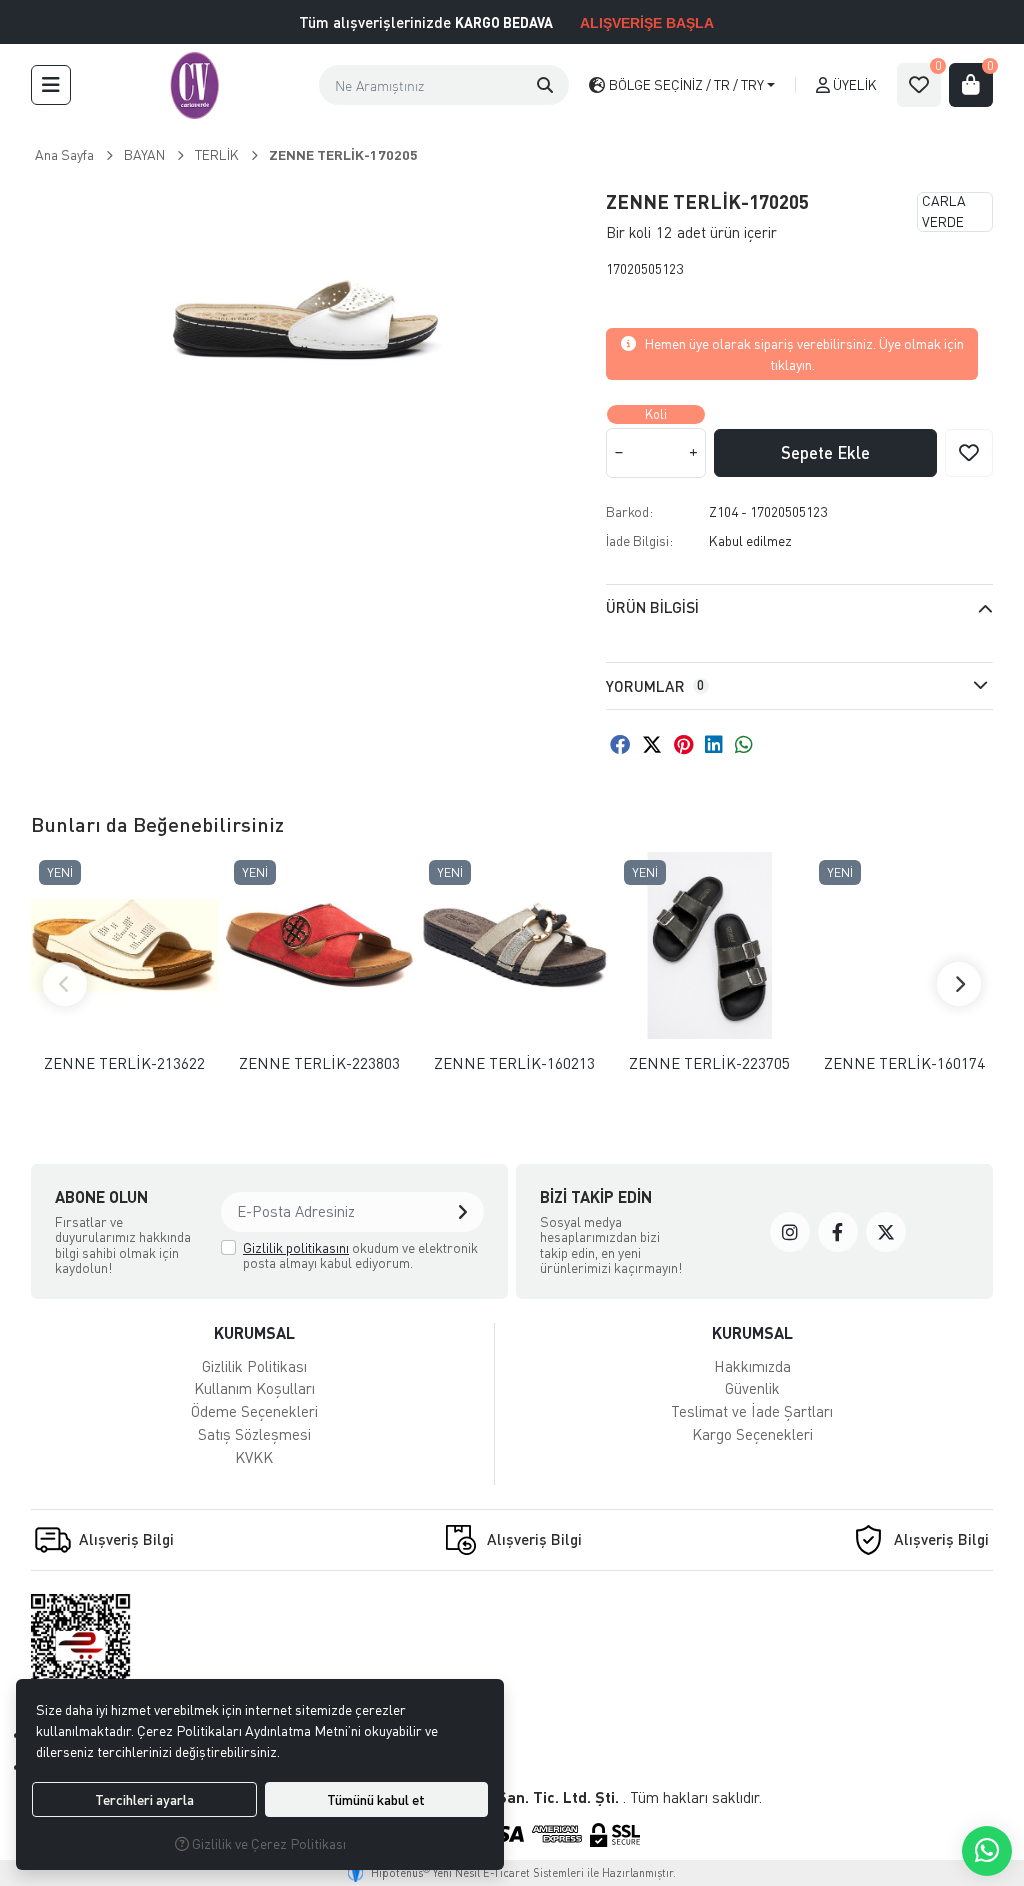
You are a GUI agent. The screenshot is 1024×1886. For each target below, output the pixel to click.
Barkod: (629, 511)
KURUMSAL (254, 1332)
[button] (51, 85)
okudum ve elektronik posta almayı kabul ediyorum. (360, 1255)
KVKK (254, 1457)
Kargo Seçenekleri (752, 1434)
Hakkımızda (752, 1366)
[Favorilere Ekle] (969, 453)
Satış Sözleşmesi (254, 1434)
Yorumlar (655, 686)
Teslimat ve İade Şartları (752, 1411)
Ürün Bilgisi (652, 607)
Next (959, 984)
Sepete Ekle (825, 452)
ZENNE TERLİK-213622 (124, 1063)
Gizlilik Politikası (254, 1366)
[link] (790, 1232)
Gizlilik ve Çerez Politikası (267, 1843)
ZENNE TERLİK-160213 (514, 1063)
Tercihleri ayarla (144, 1799)
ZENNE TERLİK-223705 (709, 1063)
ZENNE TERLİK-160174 (904, 1063)
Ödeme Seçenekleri (254, 1411)
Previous (65, 984)
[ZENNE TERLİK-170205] (306, 320)
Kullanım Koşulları (254, 1388)
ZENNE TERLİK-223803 (319, 1063)
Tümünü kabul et (376, 1799)
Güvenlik (752, 1388)
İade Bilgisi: (639, 540)
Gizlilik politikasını (296, 1247)
